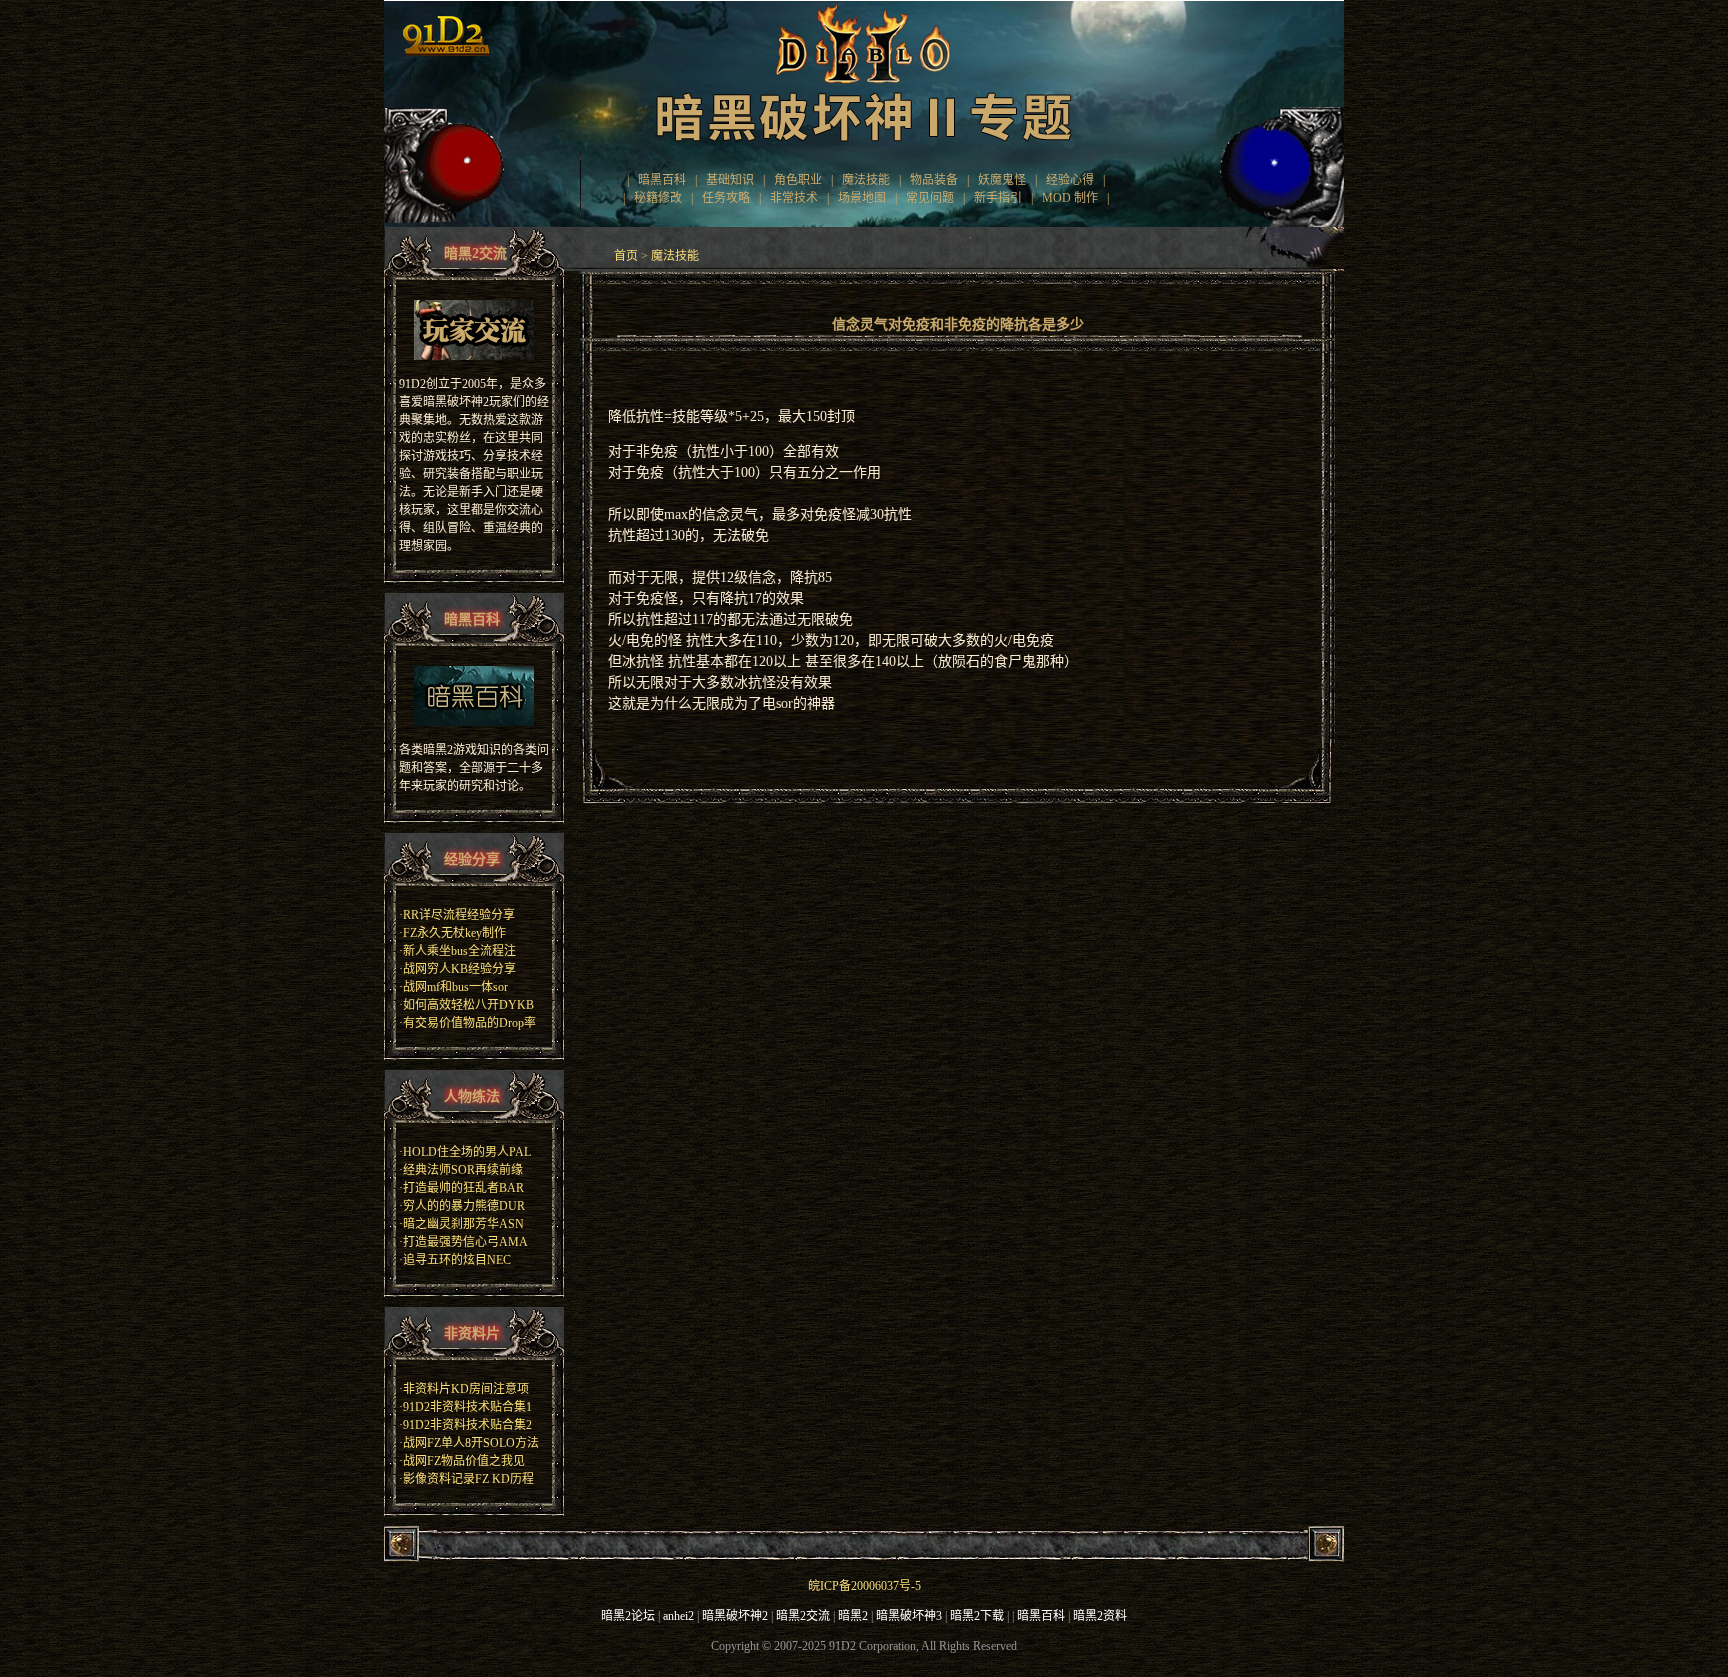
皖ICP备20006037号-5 (864, 1586)
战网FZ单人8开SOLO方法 (471, 1443)
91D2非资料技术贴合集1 (467, 1407)
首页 (626, 256)
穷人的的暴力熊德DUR (464, 1206)
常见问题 (930, 198)
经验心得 (1070, 180)
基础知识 (730, 180)
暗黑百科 (662, 180)
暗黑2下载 (977, 1616)
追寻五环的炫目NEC (457, 1260)
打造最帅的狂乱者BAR (463, 1188)
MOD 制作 (1070, 198)
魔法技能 (866, 180)
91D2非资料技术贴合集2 (467, 1425)
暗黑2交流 (803, 1616)
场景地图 (862, 198)
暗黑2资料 (1100, 1616)
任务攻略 (726, 198)
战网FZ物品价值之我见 (464, 1461)
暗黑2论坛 (628, 1616)
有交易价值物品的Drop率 (469, 1023)
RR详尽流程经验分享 (459, 915)
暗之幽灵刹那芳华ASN (463, 1224)
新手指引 (998, 198)
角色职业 (798, 180)
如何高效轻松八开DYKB (468, 1005)
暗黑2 (853, 1616)
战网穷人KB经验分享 (459, 969)
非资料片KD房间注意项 (466, 1389)
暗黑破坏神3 (909, 1616)
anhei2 (678, 1616)
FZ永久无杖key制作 (454, 933)
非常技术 (794, 198)
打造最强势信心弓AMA (465, 1242)
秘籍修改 (658, 198)
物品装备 (934, 180)
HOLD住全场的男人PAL (467, 1152)
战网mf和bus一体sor (455, 987)
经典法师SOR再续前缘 (463, 1170)
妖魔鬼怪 (1002, 180)
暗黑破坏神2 (735, 1616)
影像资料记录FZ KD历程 (468, 1479)
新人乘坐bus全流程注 (459, 951)
